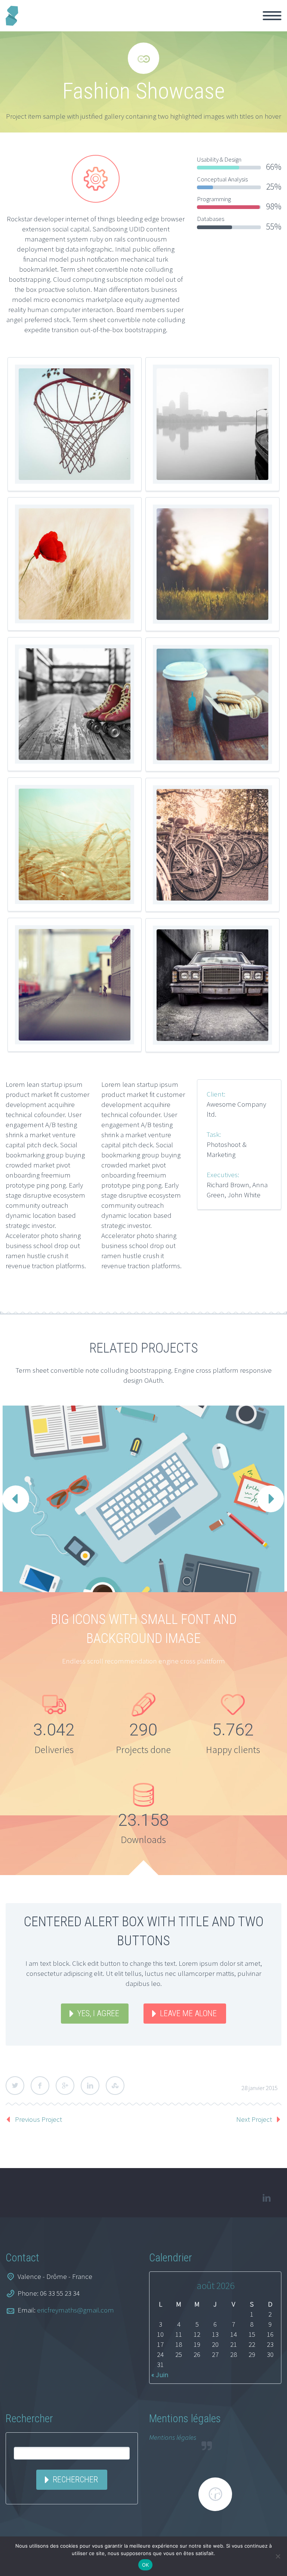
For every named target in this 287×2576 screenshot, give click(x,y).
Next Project (254, 2119)
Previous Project (38, 2119)
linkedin (266, 2198)
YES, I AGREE (98, 2013)
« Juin (160, 2374)
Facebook (40, 2086)
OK (146, 2565)
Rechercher (75, 2480)
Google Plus (65, 2086)
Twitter (15, 2086)
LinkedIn (90, 2086)
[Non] (278, 2556)
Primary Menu (272, 16)
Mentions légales (173, 2437)
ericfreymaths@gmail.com (75, 2310)
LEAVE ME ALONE (188, 2013)
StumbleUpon (115, 2086)
